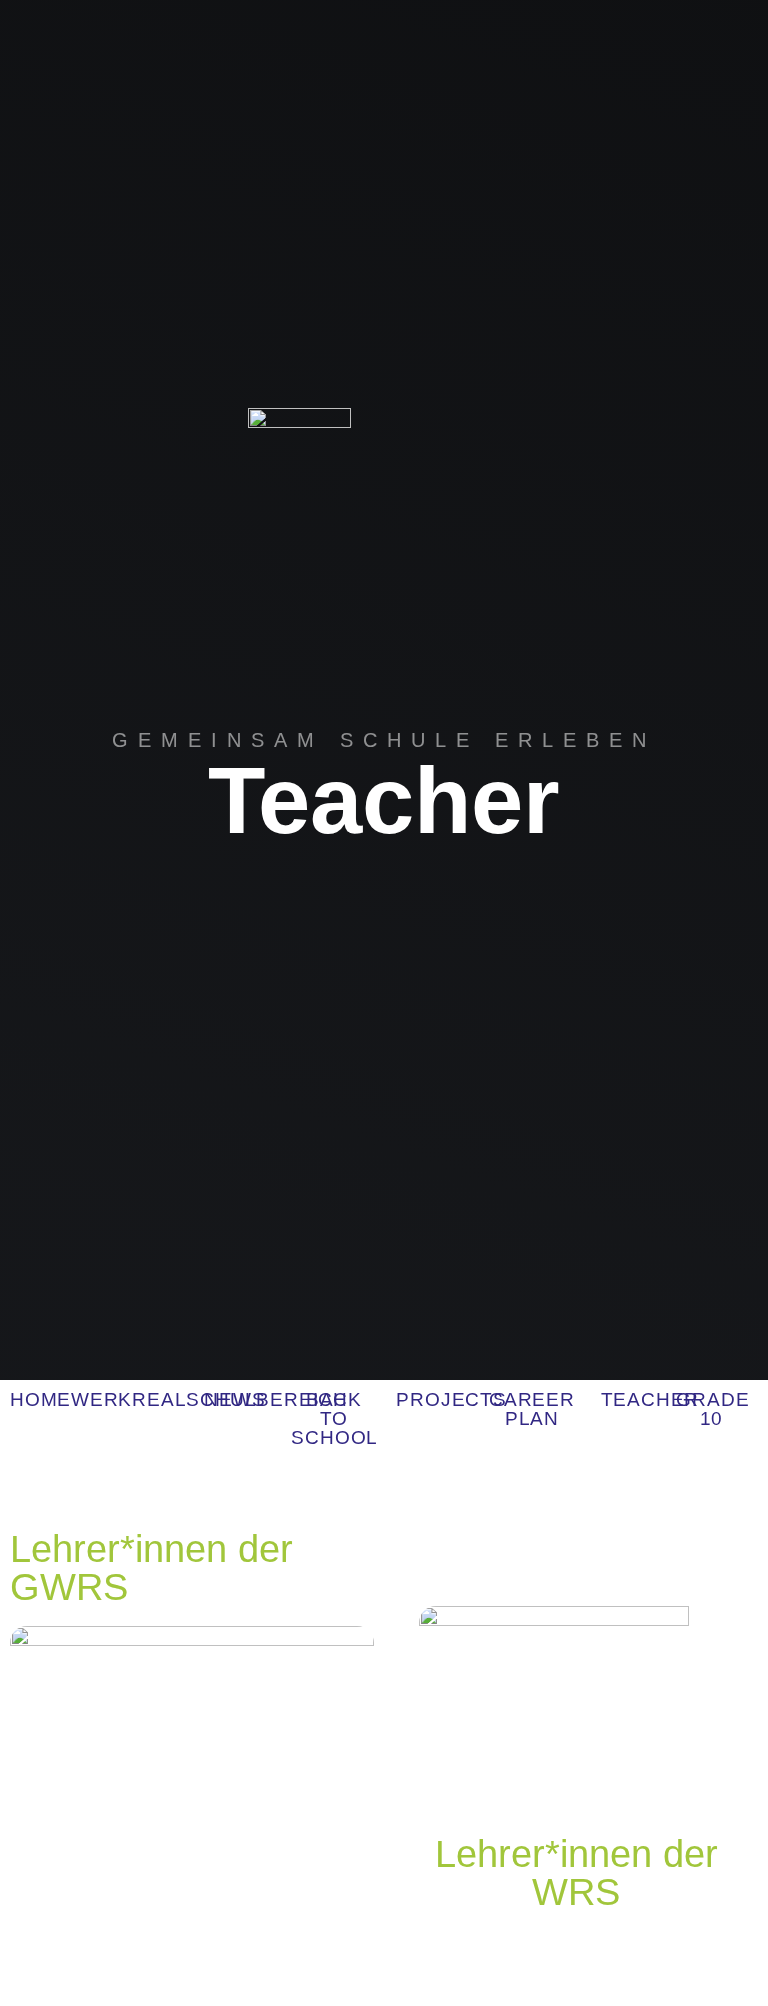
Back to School (334, 1418)
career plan (532, 1409)
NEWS (234, 1399)
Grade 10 (712, 1409)
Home (40, 1399)
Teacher (650, 1399)
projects (451, 1399)
